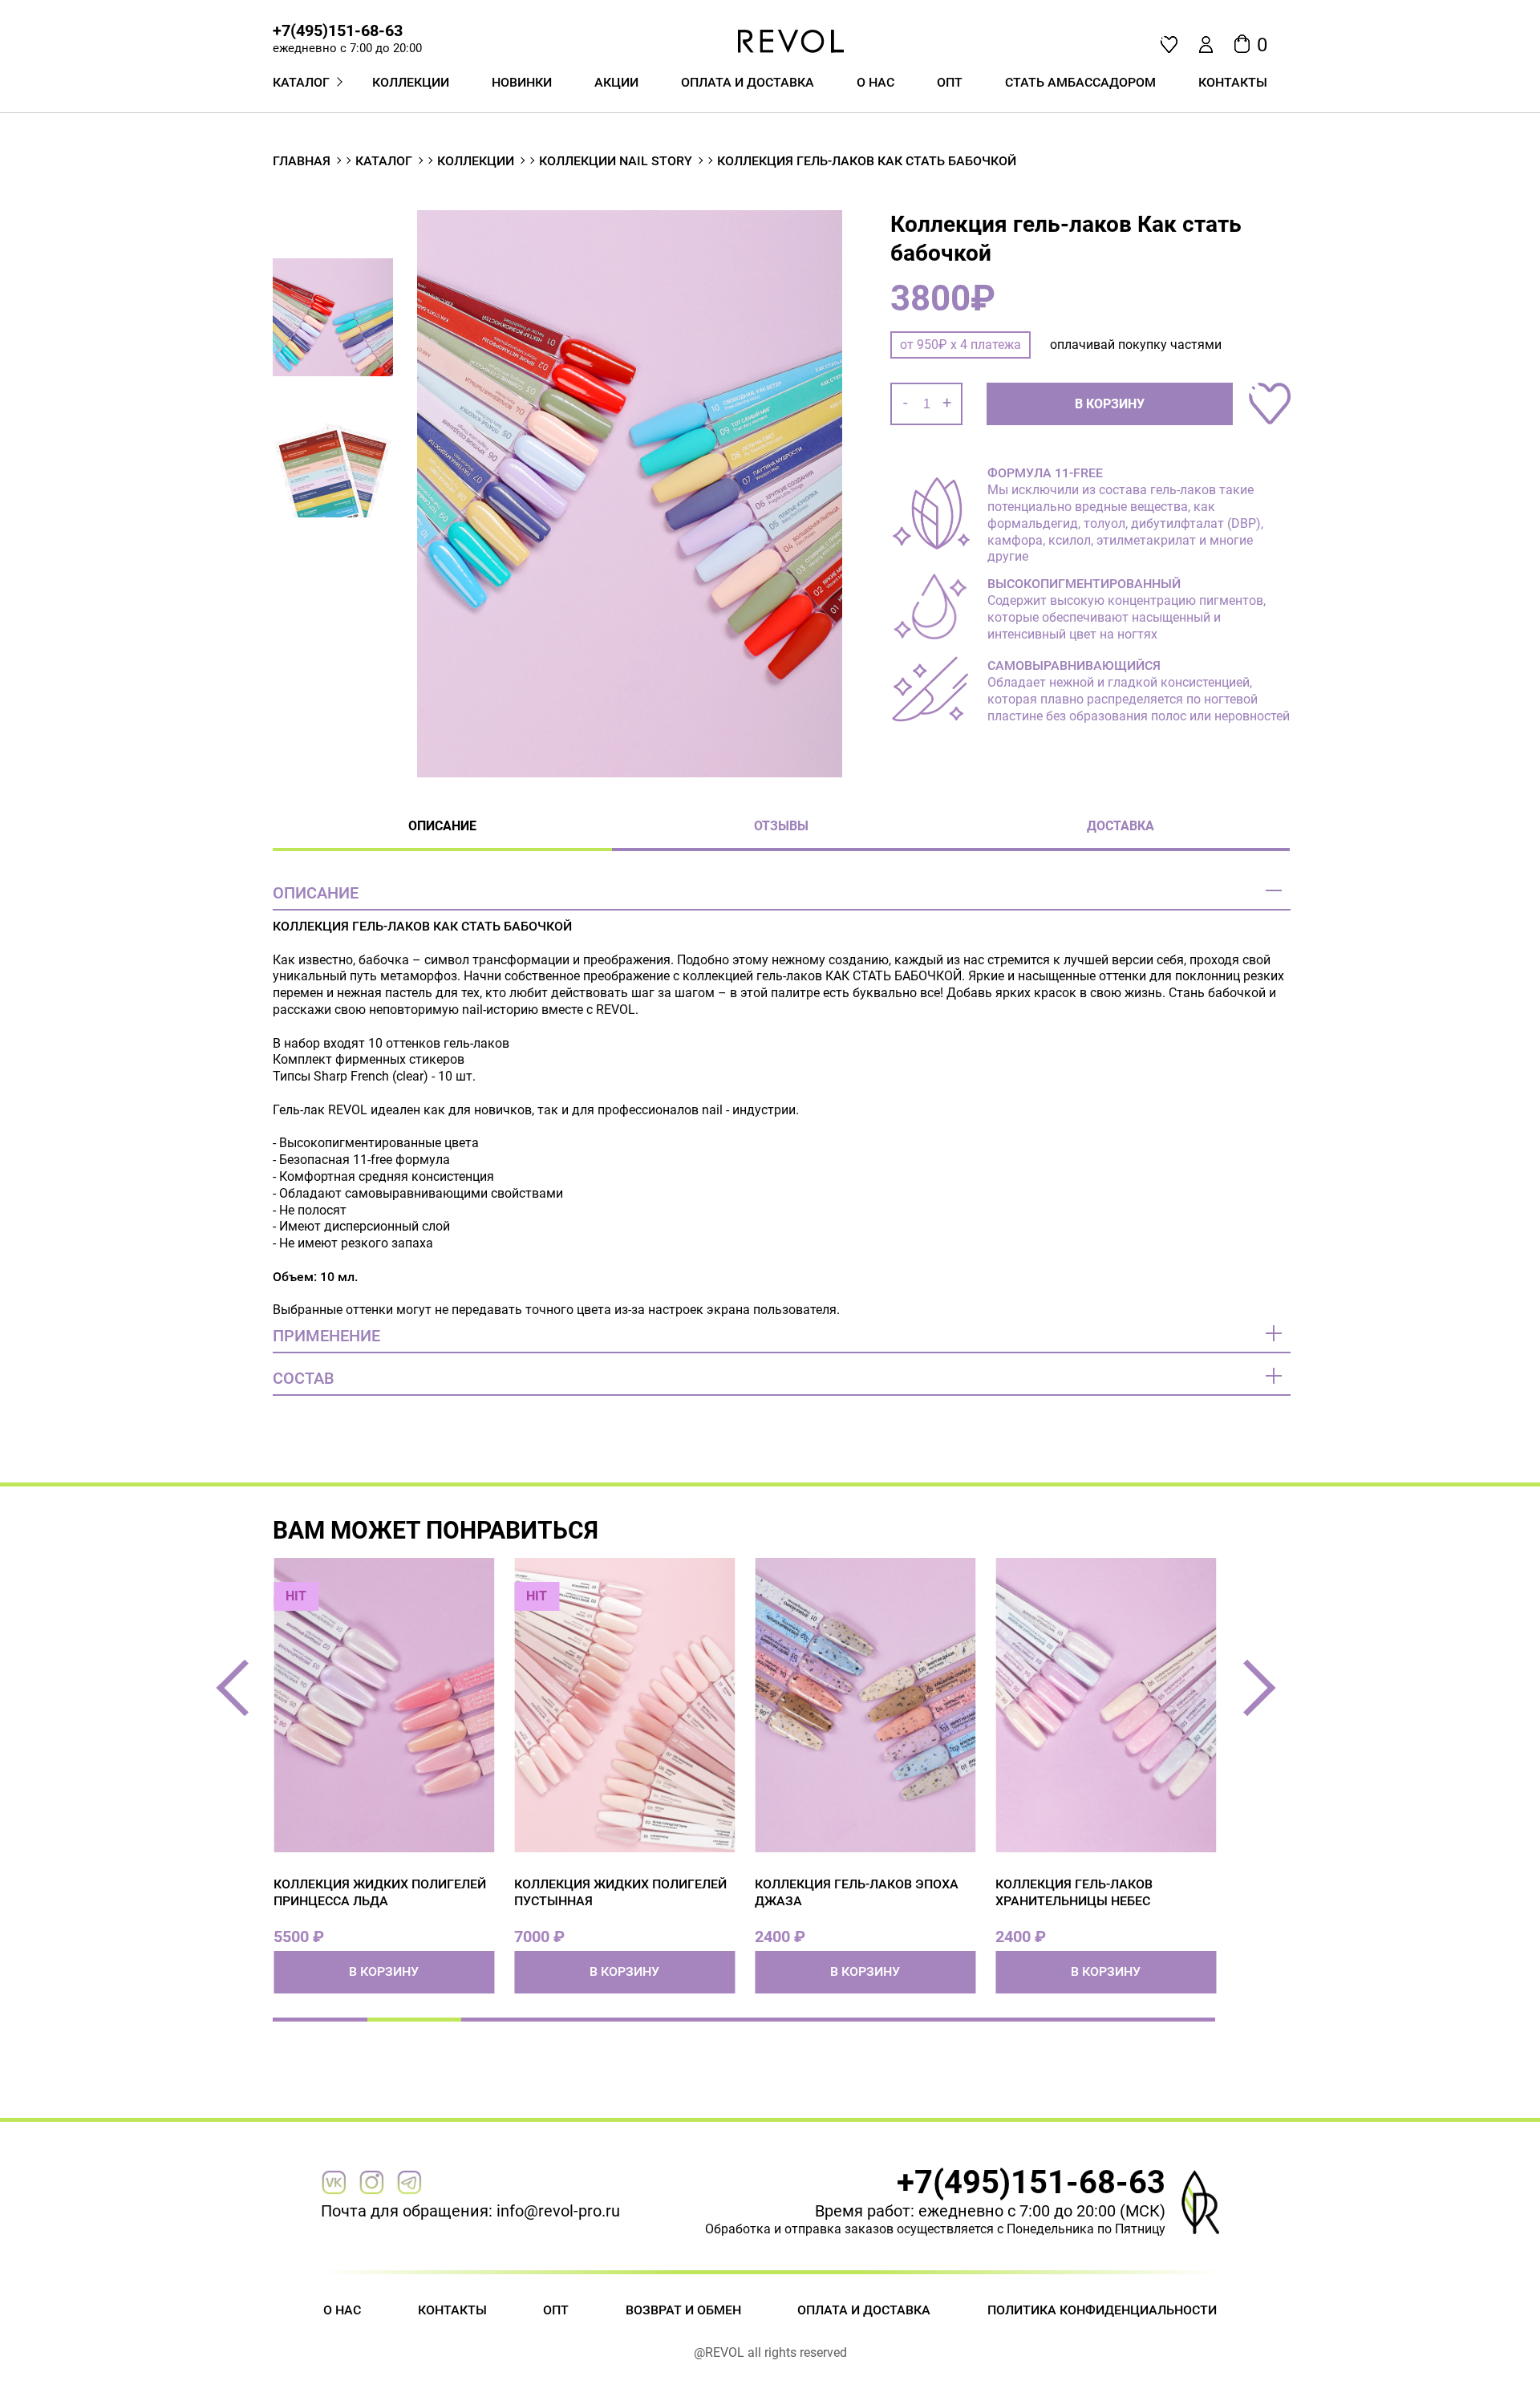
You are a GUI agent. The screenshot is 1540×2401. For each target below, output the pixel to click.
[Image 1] (630, 495)
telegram (409, 2182)
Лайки (1169, 45)
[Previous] (245, 1688)
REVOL (792, 41)
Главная (302, 161)
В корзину (1110, 404)
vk (334, 2182)
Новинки (522, 82)
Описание (442, 826)
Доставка (1121, 826)
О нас (875, 82)
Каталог (384, 161)
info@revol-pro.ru (558, 2211)
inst (371, 2182)
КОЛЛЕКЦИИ (476, 161)
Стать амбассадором (1080, 82)
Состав (304, 1378)
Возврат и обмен (683, 2310)
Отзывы (781, 826)
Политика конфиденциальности (1102, 2310)
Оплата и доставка (748, 82)
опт (950, 82)
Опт (556, 2310)
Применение (326, 1336)
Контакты (1233, 82)
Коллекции (411, 82)
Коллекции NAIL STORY (616, 161)
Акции (616, 82)
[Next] (1248, 1688)
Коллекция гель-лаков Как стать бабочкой (867, 161)
